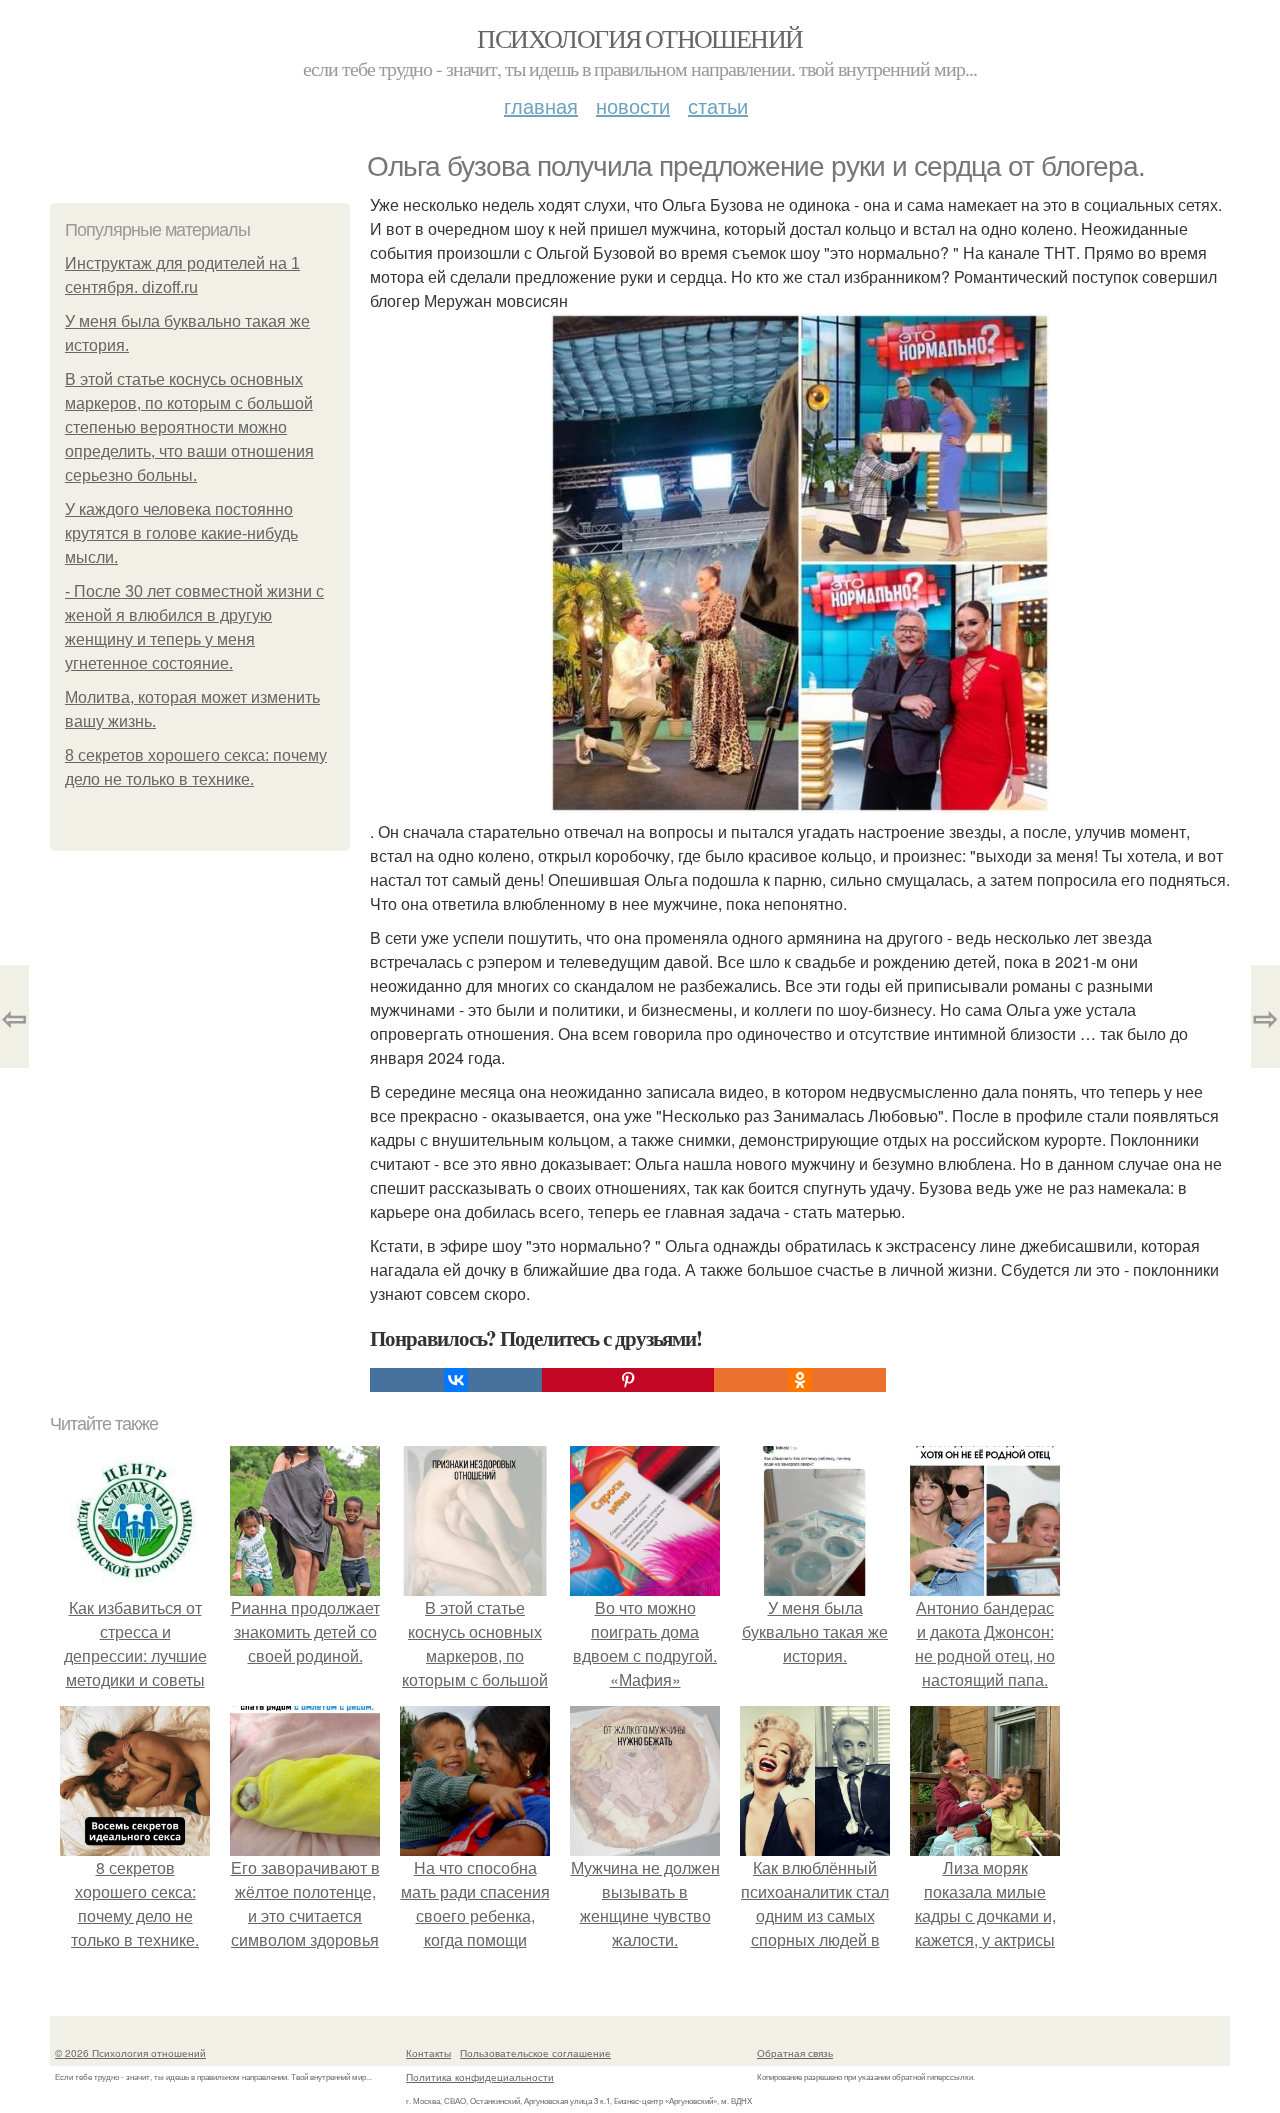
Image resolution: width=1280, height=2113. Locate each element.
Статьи (718, 105)
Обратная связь (795, 2053)
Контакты (428, 2053)
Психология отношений (639, 38)
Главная (541, 105)
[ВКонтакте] (456, 1380)
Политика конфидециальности (480, 2077)
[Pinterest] (628, 1380)
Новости (633, 105)
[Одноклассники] (800, 1380)
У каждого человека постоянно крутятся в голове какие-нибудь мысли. (181, 533)
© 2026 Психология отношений (130, 2053)
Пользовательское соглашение (535, 2053)
